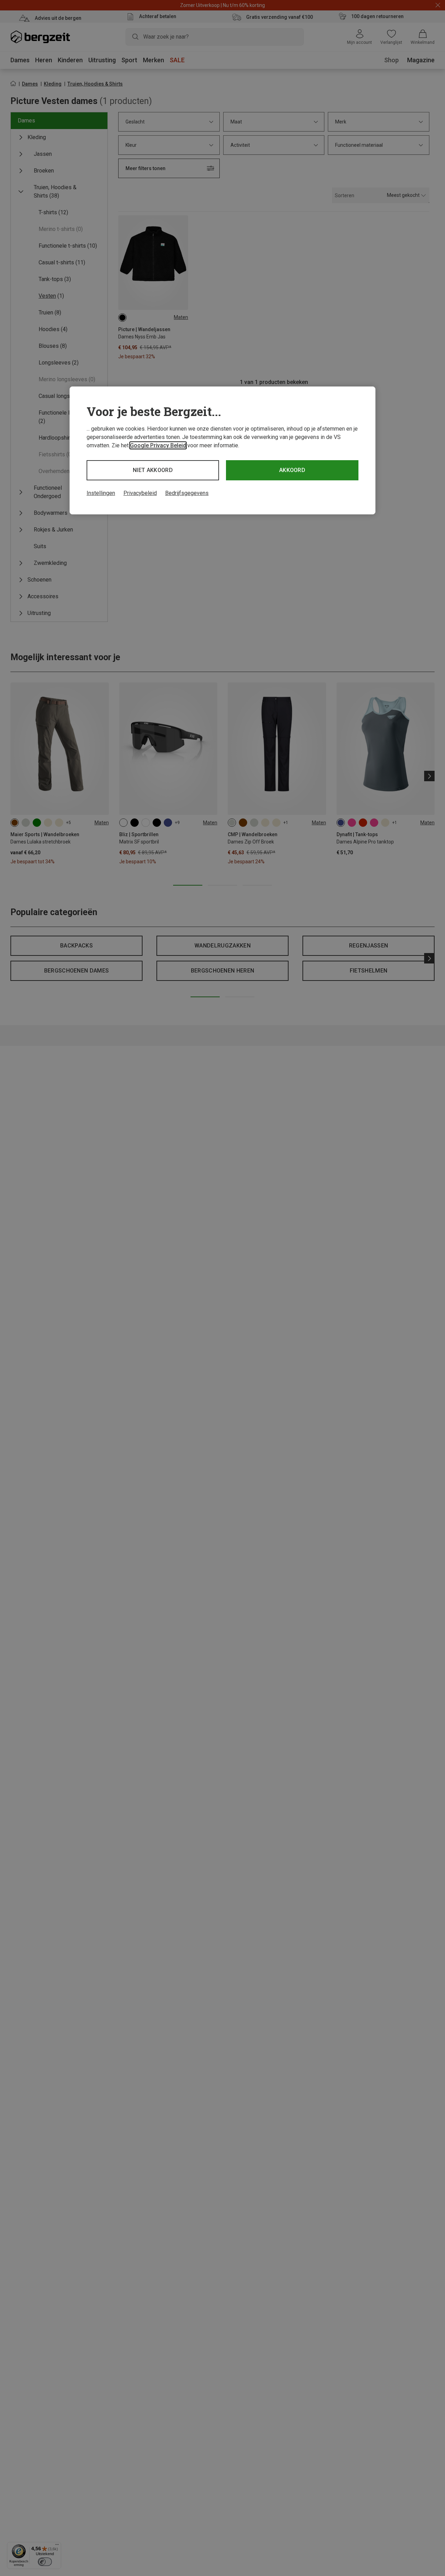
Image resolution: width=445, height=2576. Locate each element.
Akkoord (292, 470)
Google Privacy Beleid (158, 445)
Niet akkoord (153, 470)
